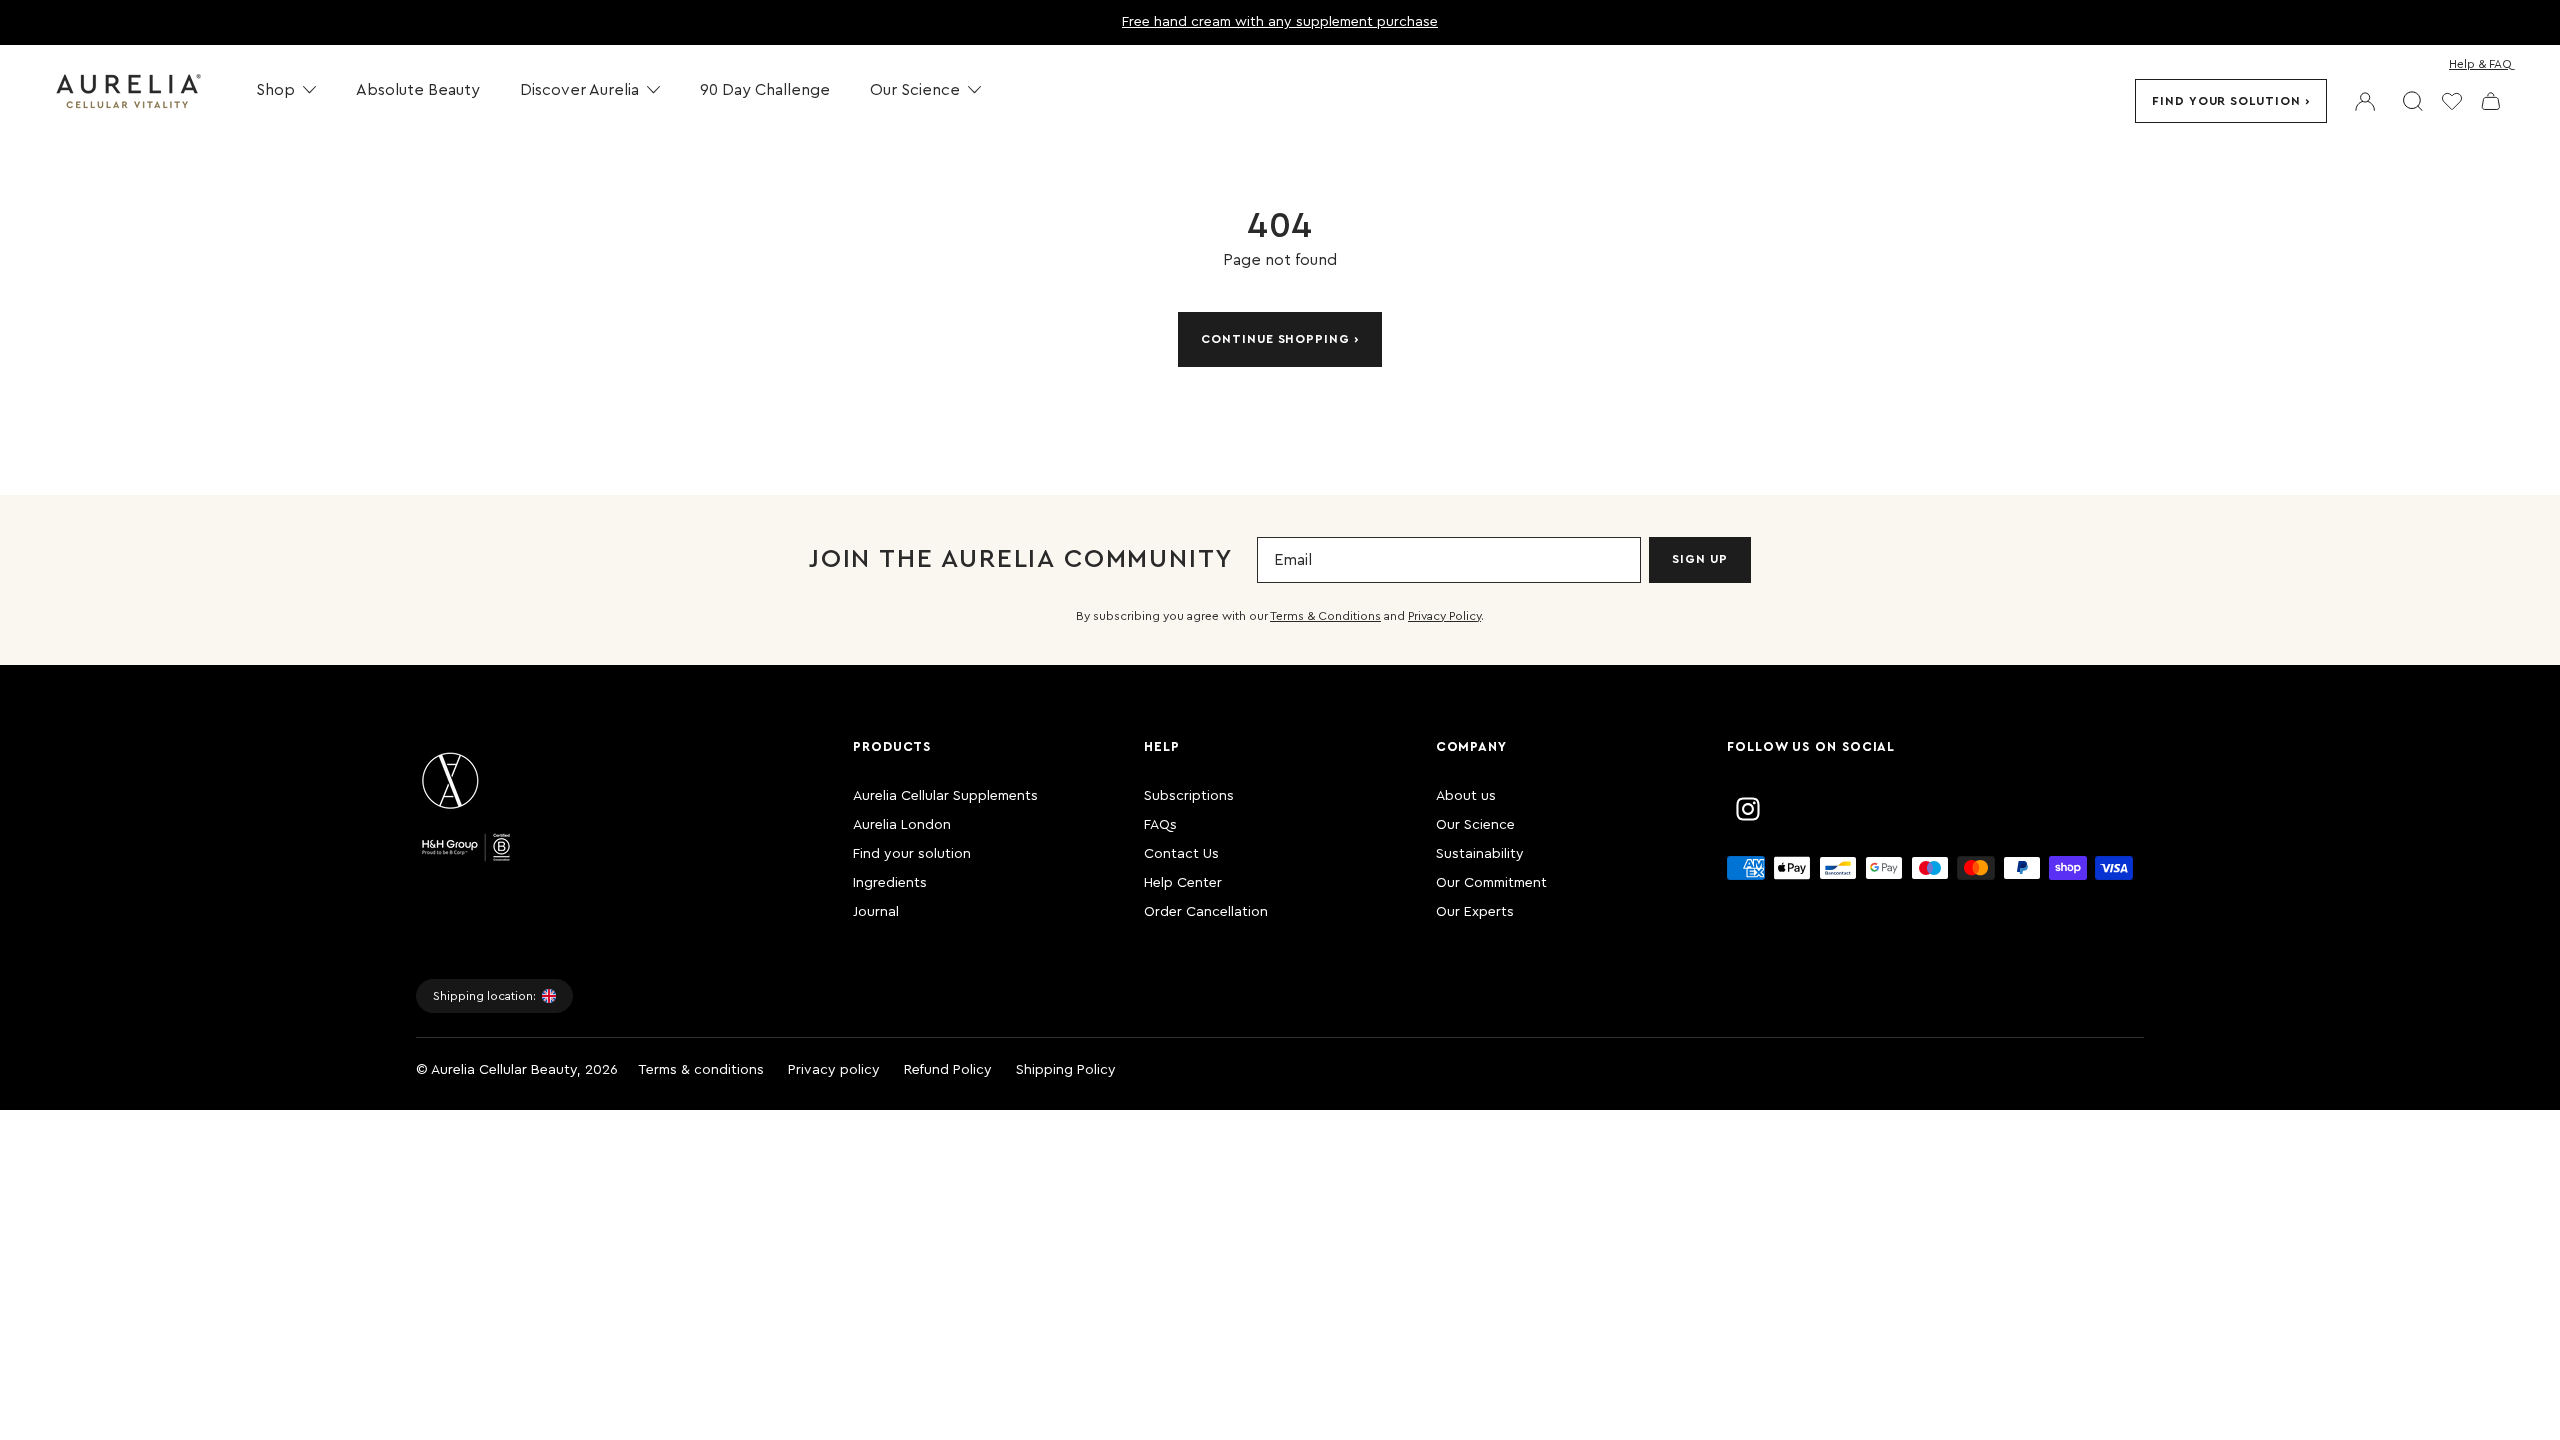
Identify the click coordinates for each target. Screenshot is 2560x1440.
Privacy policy (834, 1070)
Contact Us (1181, 854)
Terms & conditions (701, 1070)
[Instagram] (1748, 809)
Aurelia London (902, 825)
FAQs (1160, 825)
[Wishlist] (2452, 101)
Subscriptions (1189, 796)
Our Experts (1475, 912)
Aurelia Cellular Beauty (504, 1070)
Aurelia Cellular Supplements (945, 796)
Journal (876, 912)
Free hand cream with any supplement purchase (1280, 22)
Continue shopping (1275, 339)
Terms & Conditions (1325, 616)
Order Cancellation (1206, 912)
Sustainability (1480, 854)
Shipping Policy (1066, 1070)
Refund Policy (948, 1070)
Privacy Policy (1444, 616)
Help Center (1183, 883)
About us (1466, 796)
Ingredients (890, 883)
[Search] (2413, 101)
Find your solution (2226, 101)
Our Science (1475, 825)
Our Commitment (1491, 883)
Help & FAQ (2480, 64)
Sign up (1700, 559)
